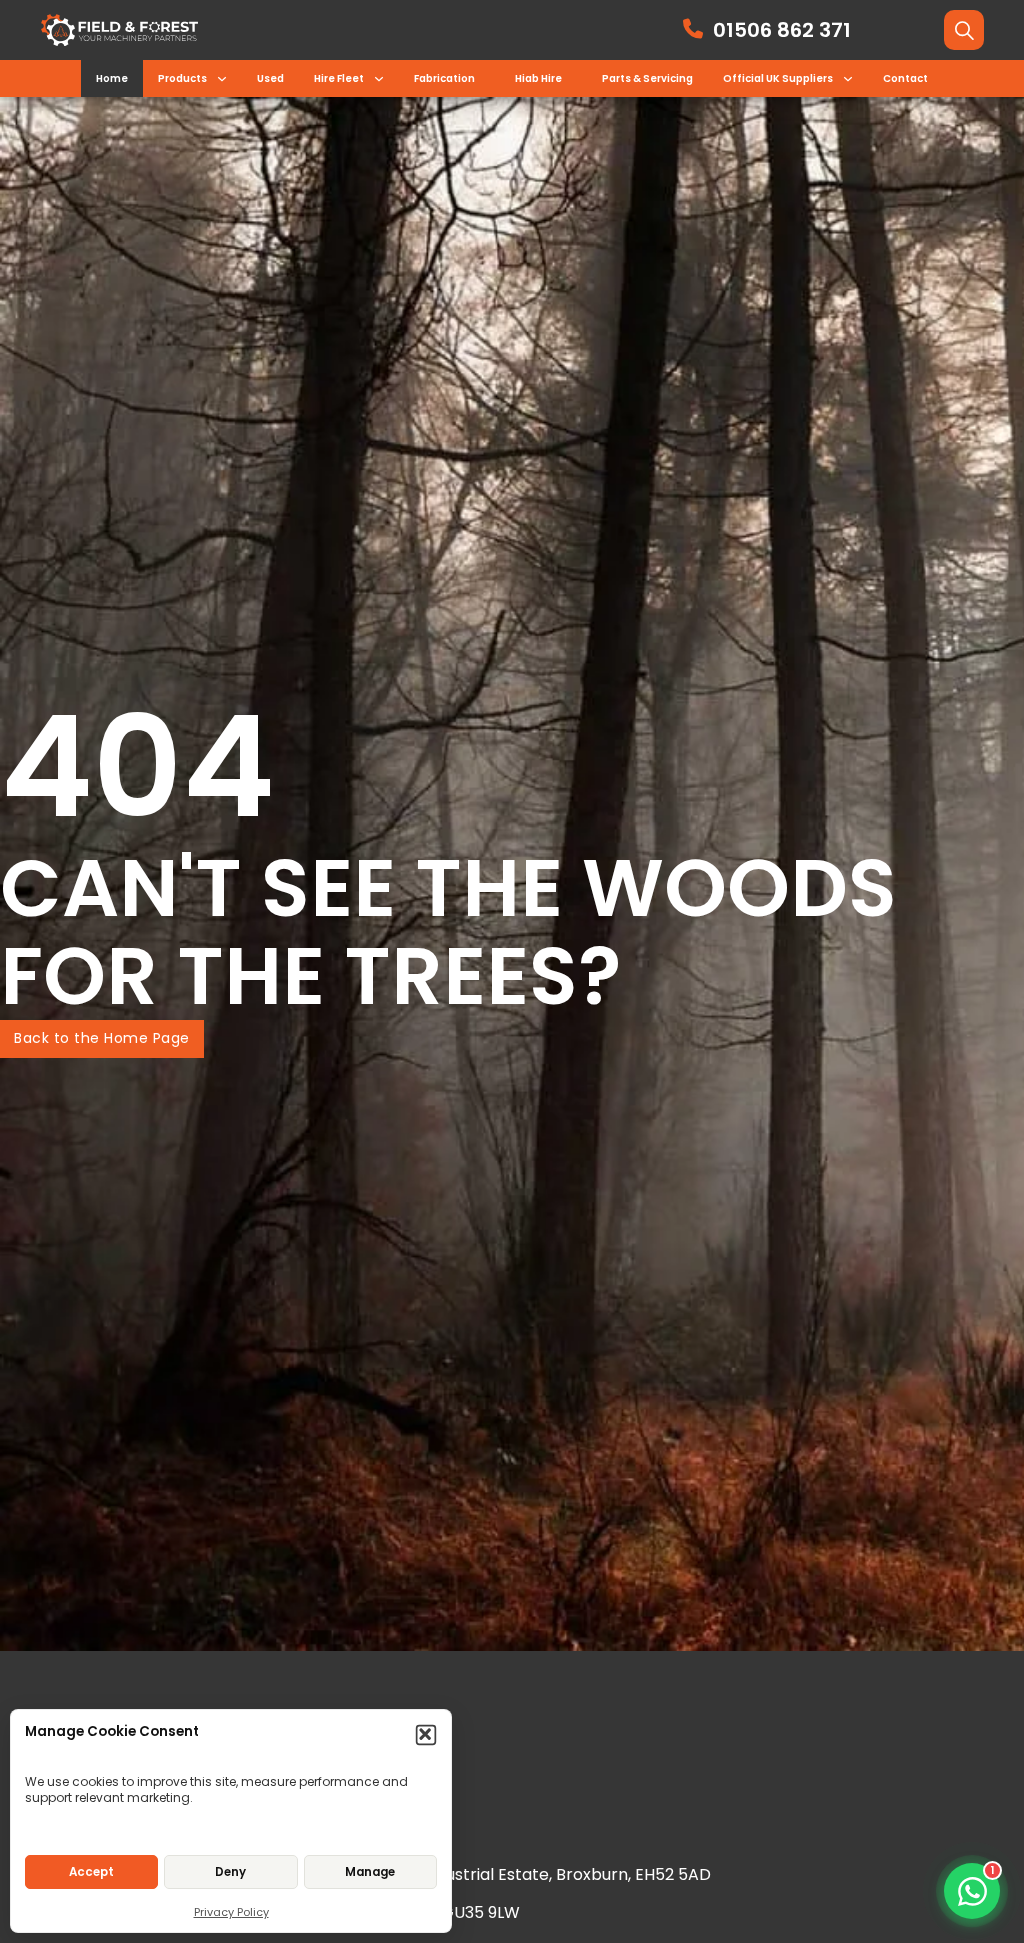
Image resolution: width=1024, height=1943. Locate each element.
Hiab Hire (538, 78)
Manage (370, 1872)
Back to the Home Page (102, 1038)
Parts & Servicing (647, 78)
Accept (91, 1872)
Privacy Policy (231, 1912)
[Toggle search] (964, 30)
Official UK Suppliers (778, 78)
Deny (230, 1872)
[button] (426, 1735)
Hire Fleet (339, 78)
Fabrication (444, 78)
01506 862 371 (782, 30)
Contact (905, 78)
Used (270, 78)
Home (112, 78)
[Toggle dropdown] (222, 79)
